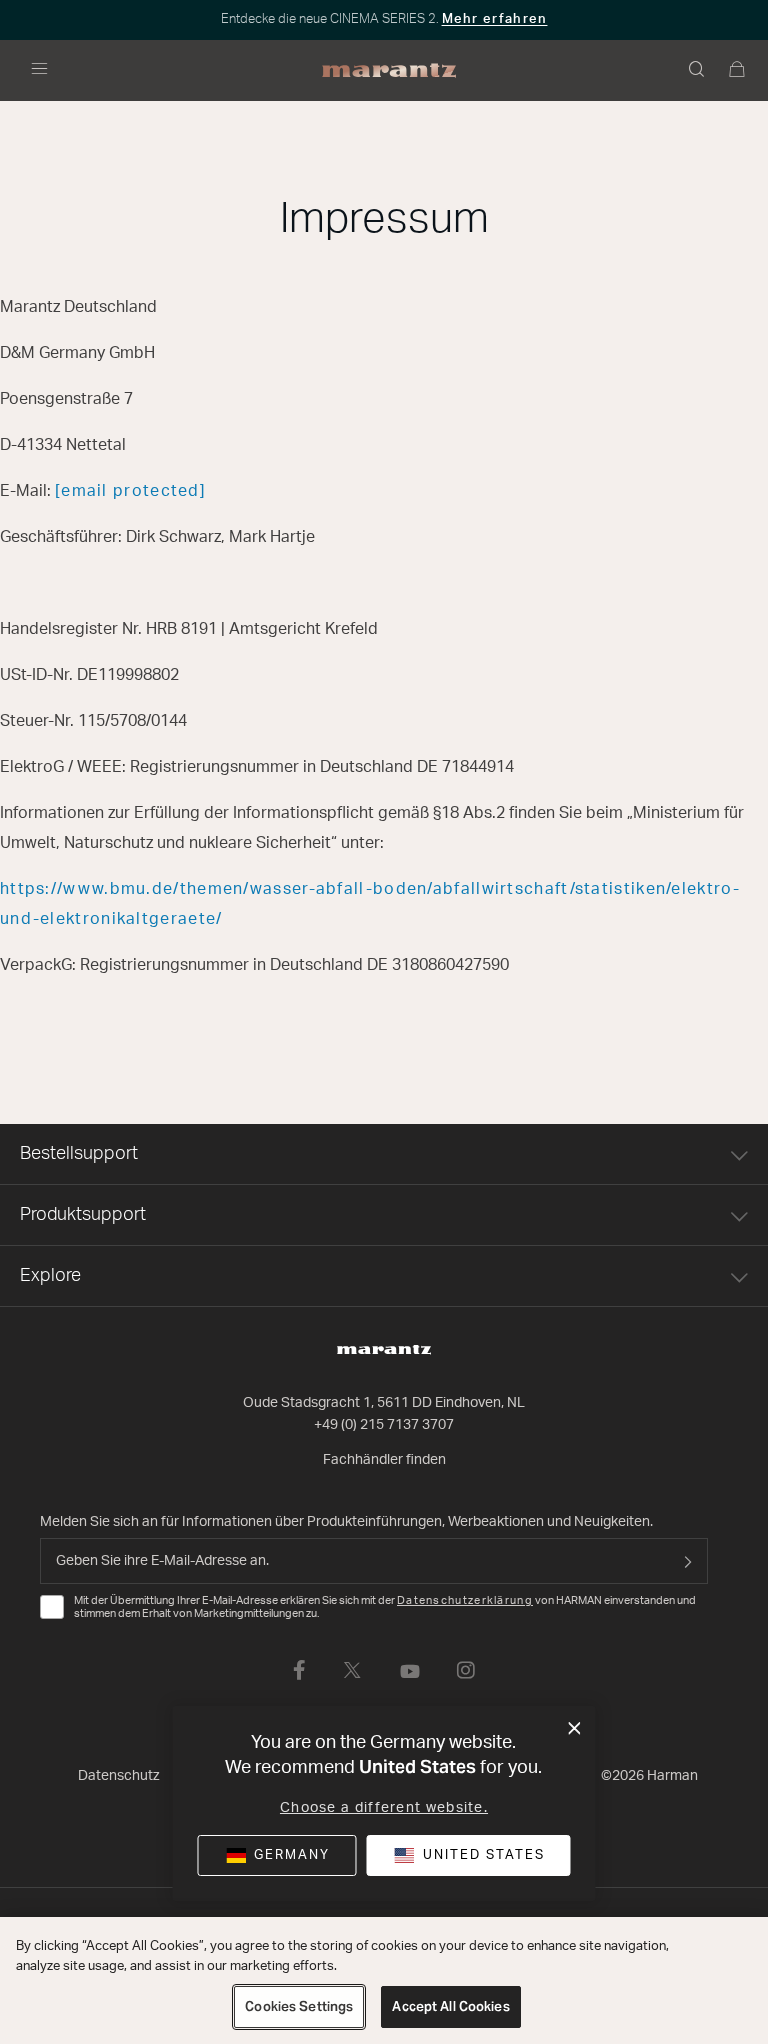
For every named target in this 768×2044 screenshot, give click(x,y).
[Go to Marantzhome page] (384, 1350)
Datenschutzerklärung (465, 1600)
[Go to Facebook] (299, 1670)
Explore (50, 1276)
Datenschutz (119, 1776)
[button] (698, 71)
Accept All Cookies (450, 2006)
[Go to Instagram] (466, 1670)
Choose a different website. (384, 1808)
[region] (384, 1980)
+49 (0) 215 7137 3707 (384, 1425)
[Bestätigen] (688, 1561)
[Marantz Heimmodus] (389, 71)
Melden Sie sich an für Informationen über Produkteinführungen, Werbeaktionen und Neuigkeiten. (346, 1522)
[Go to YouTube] (410, 1670)
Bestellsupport (79, 1154)
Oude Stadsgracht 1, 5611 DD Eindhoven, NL (384, 1403)
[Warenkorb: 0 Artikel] (738, 71)
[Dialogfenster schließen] (574, 1729)
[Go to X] (352, 1670)
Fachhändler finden (384, 1460)
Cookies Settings (299, 2006)
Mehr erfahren (495, 19)
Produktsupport (83, 1215)
